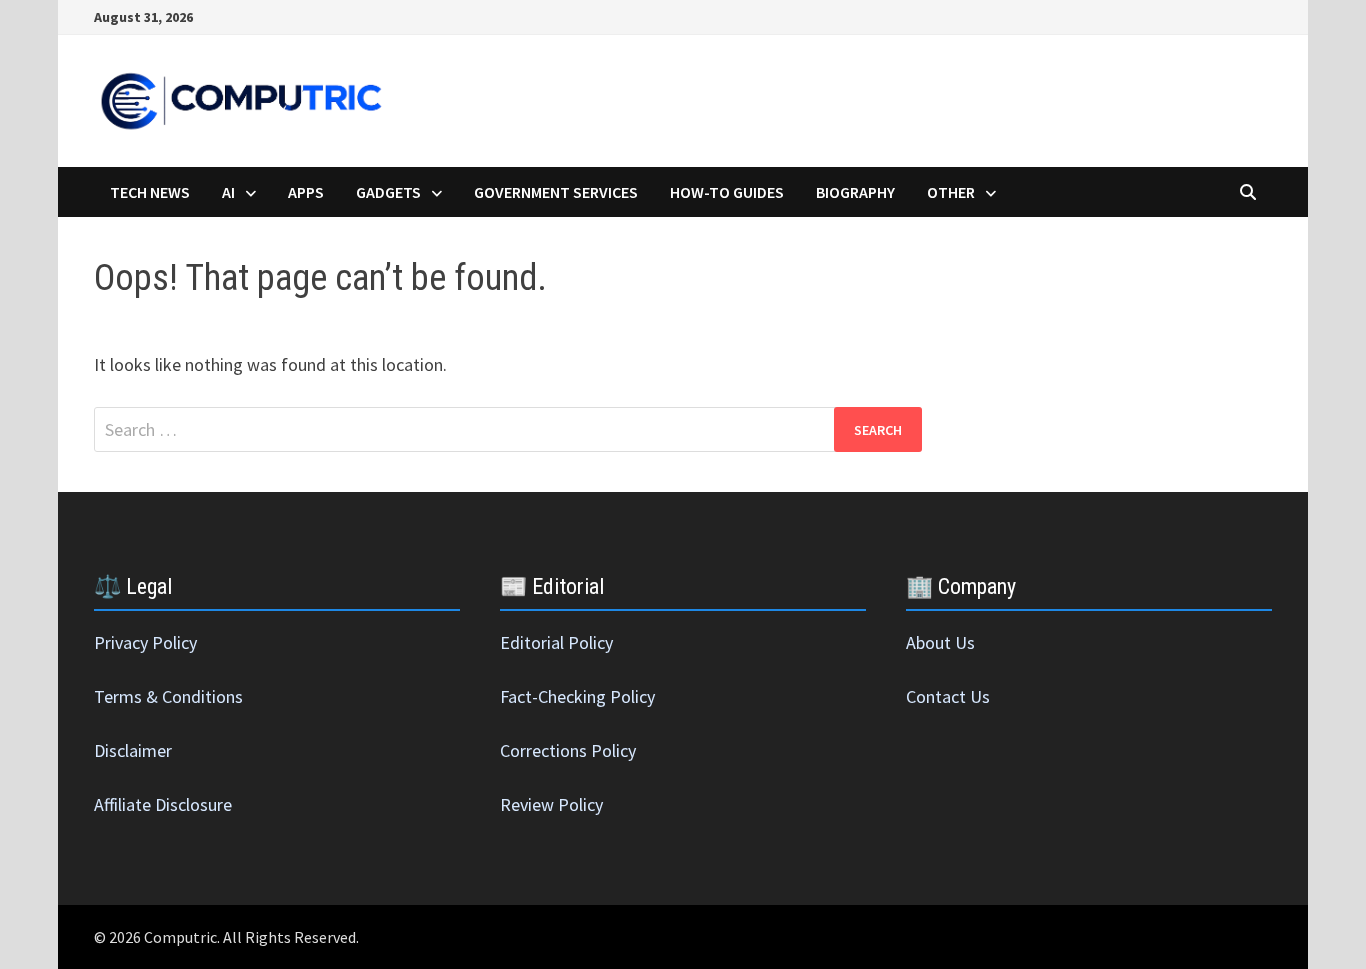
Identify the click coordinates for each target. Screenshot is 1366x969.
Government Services (556, 192)
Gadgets (388, 192)
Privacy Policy (145, 642)
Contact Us (948, 696)
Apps (306, 192)
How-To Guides (727, 192)
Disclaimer (133, 750)
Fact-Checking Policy (577, 696)
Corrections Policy (568, 750)
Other (951, 192)
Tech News (150, 192)
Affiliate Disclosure (163, 804)
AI (228, 192)
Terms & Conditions (168, 696)
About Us (940, 642)
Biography (855, 192)
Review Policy (551, 804)
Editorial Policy (556, 642)
